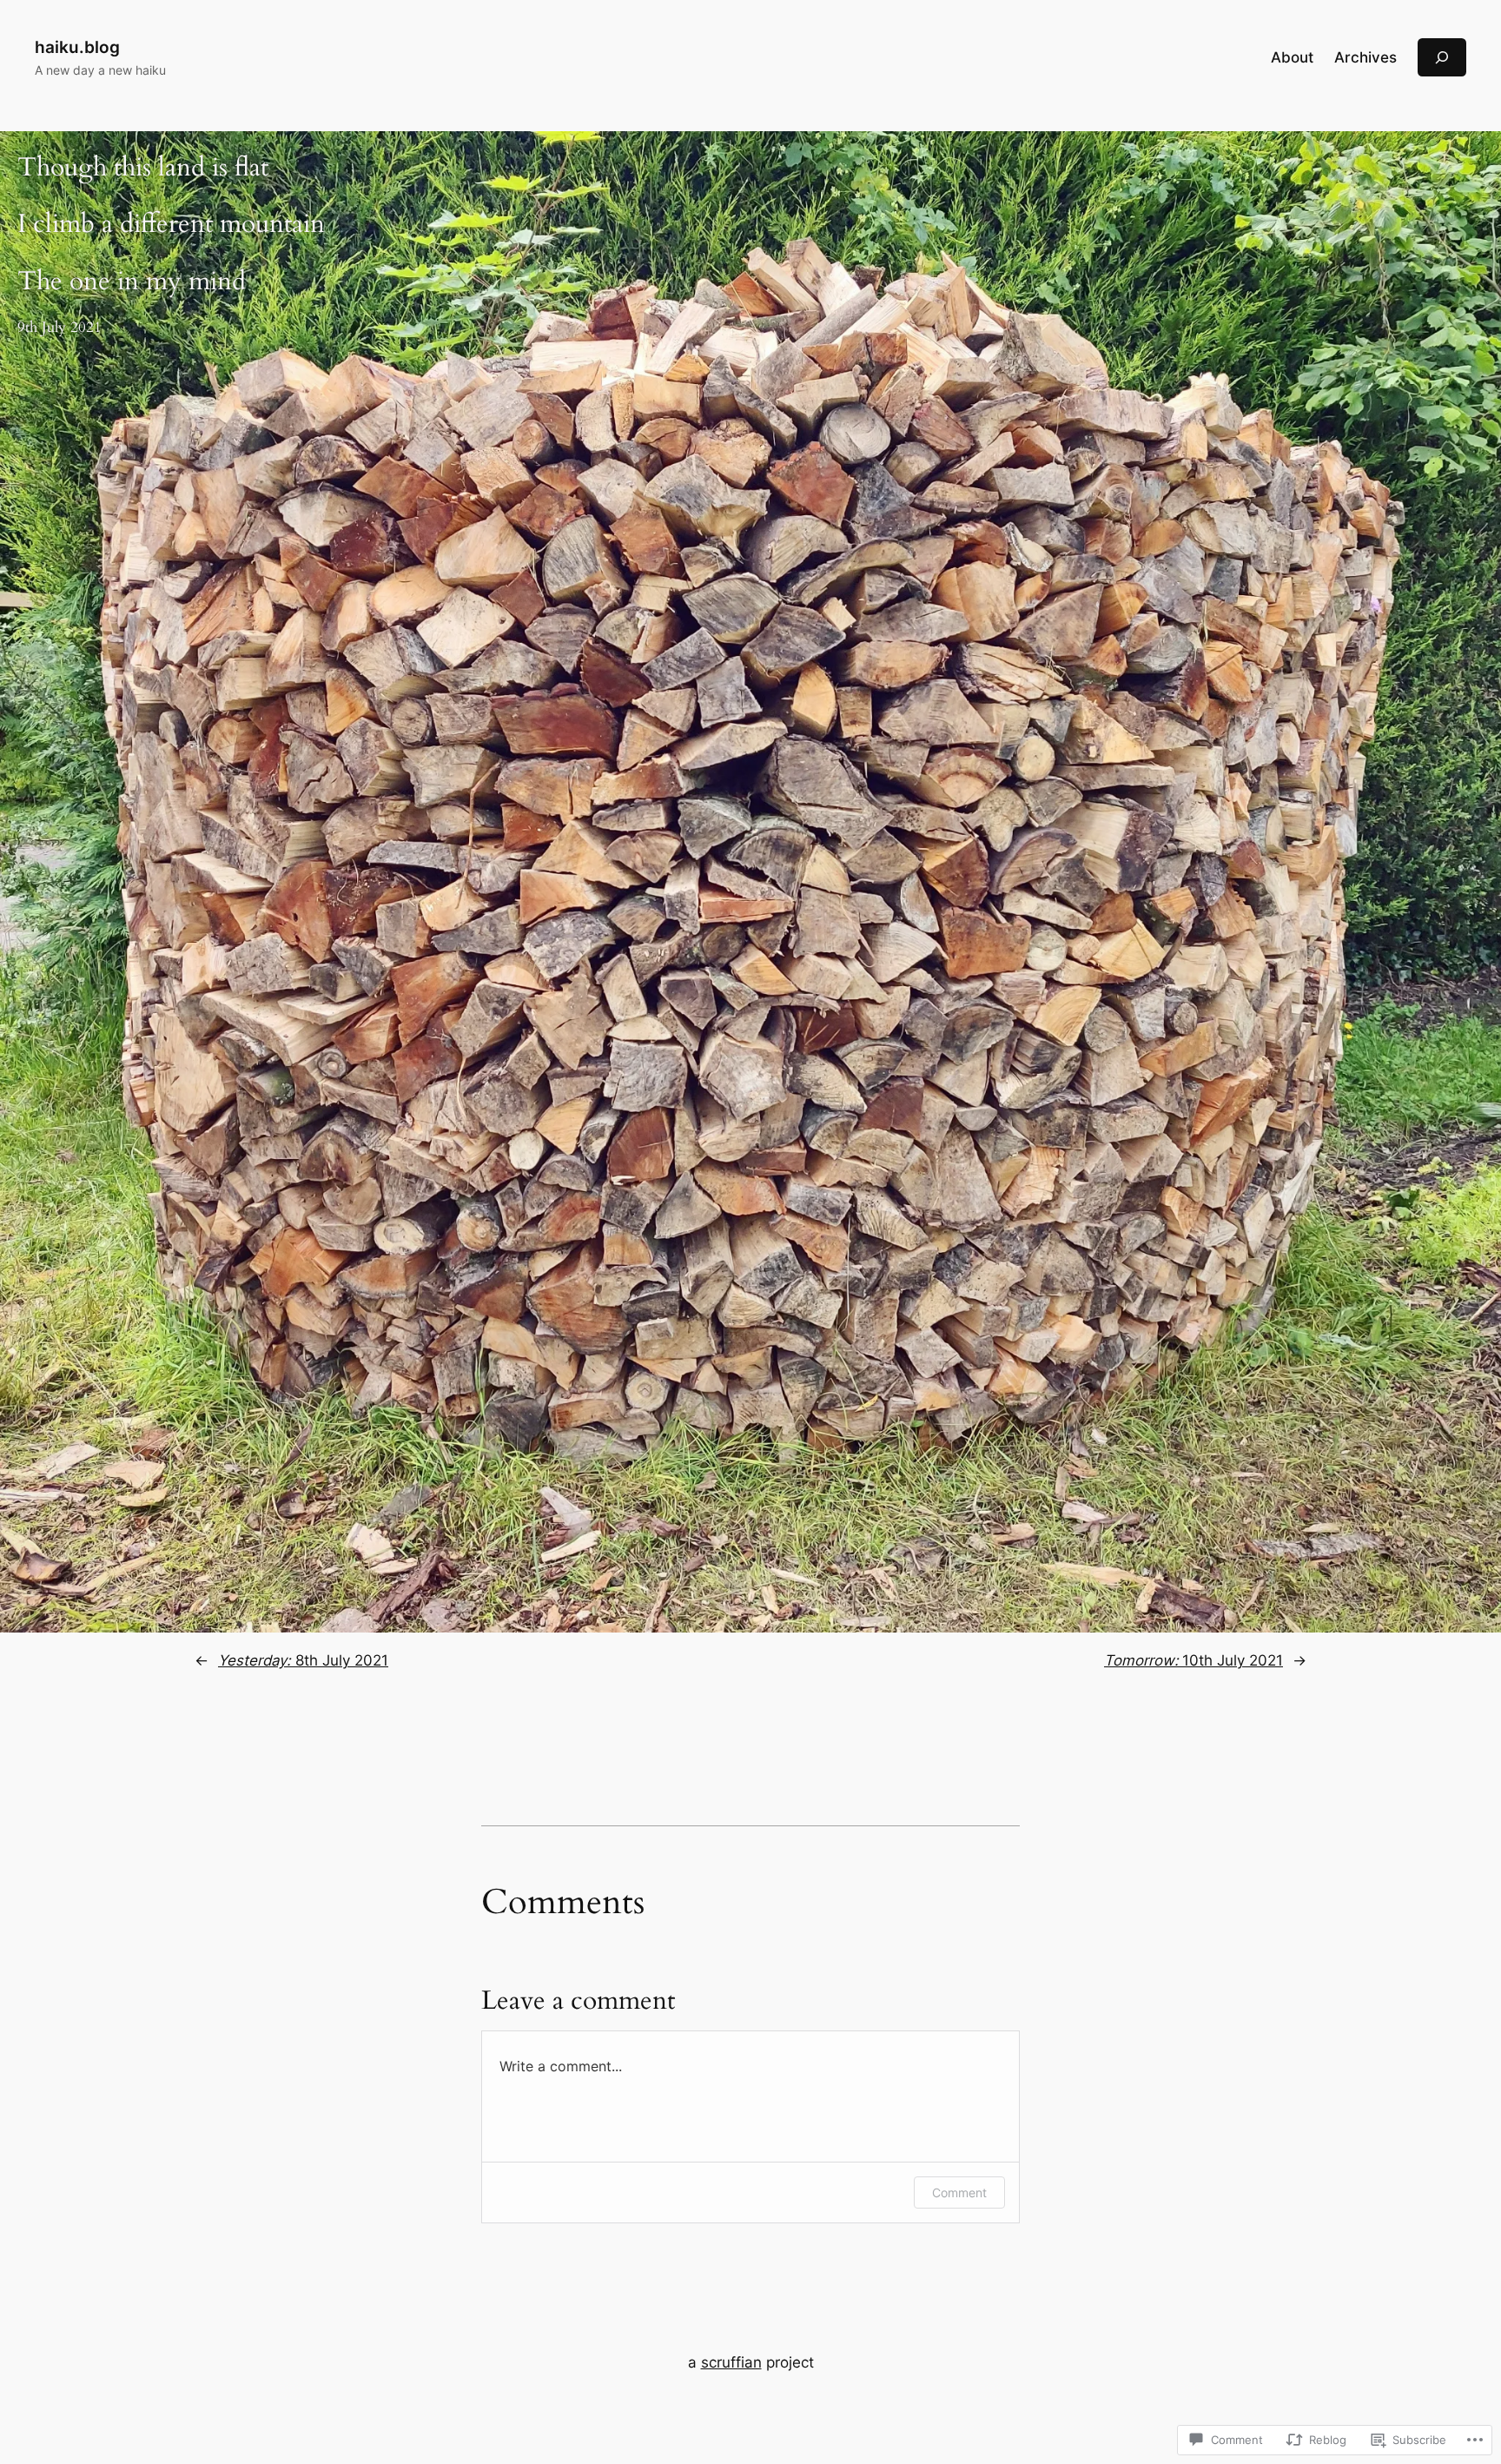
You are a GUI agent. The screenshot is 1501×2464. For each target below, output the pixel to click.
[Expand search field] (1442, 57)
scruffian (731, 2362)
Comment (959, 2192)
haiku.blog (77, 47)
